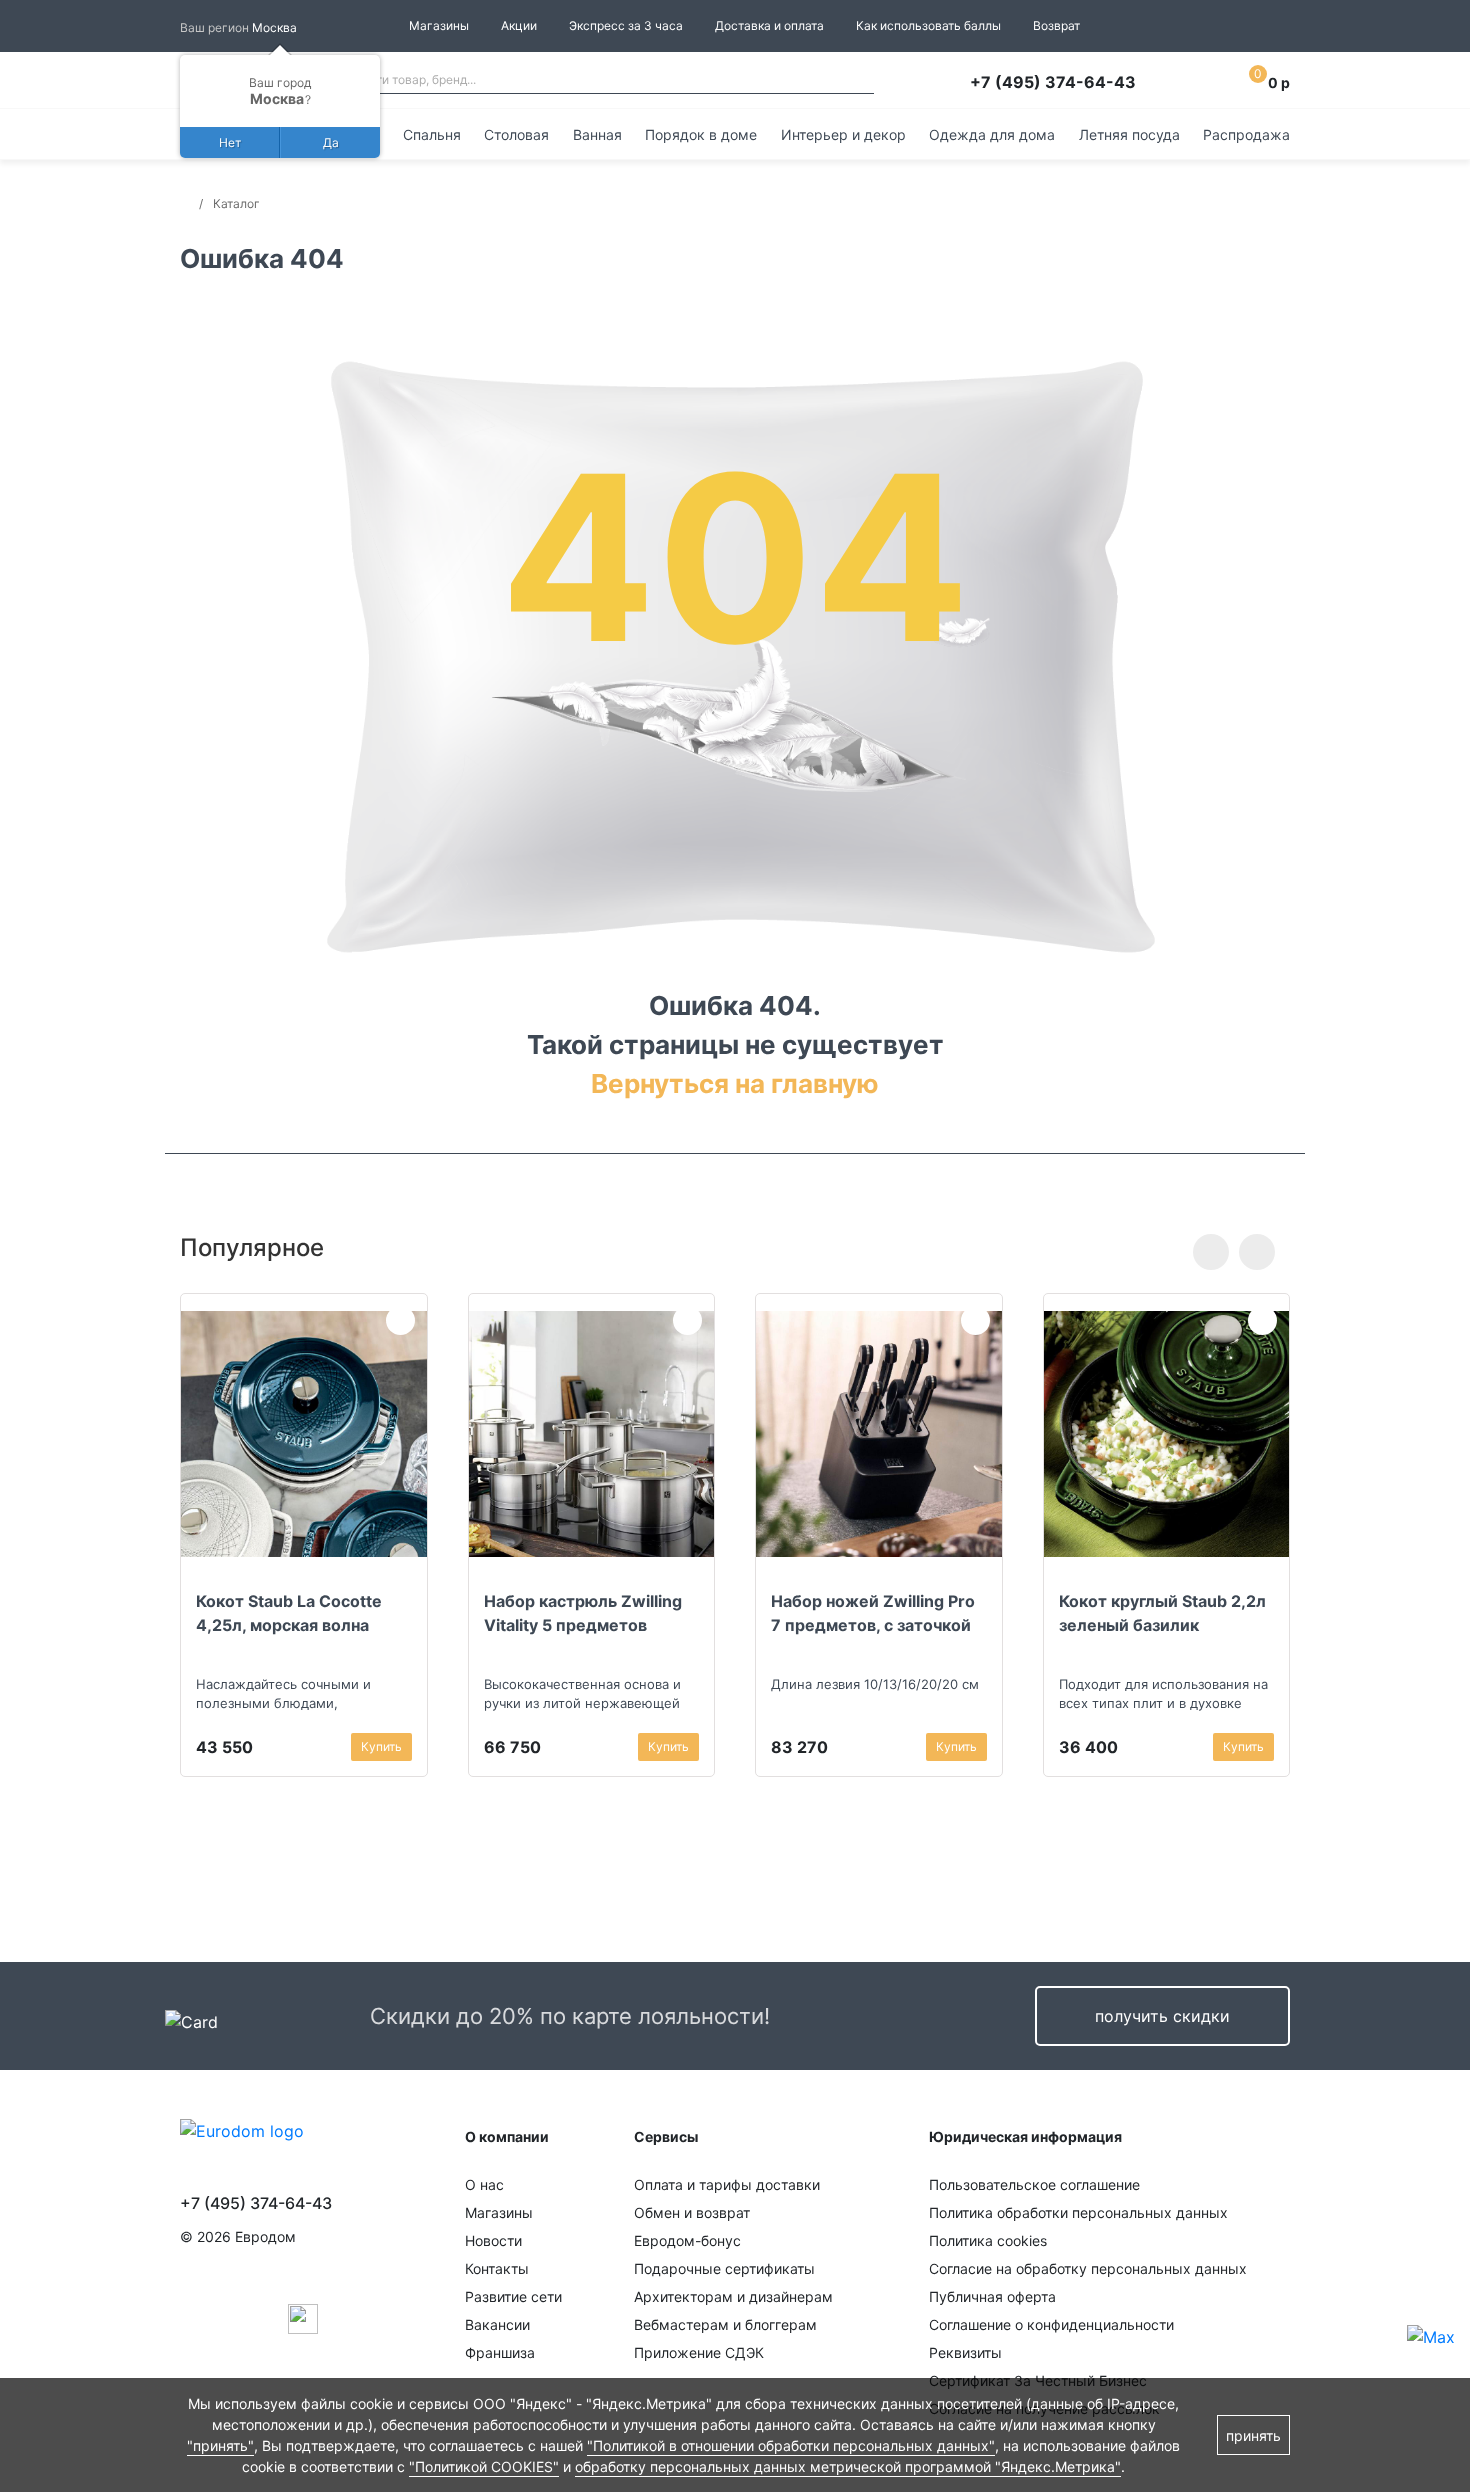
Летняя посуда (1129, 134)
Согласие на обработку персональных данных (1088, 2268)
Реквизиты (965, 2352)
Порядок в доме (701, 134)
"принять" (220, 2445)
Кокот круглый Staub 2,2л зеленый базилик (1162, 1613)
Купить (381, 1746)
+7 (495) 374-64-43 (1053, 82)
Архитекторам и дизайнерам (733, 2296)
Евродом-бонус (687, 2240)
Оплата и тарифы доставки (727, 2184)
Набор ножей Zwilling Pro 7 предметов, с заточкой (873, 1613)
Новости (493, 2240)
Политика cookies (988, 2240)
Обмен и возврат (692, 2212)
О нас (484, 2184)
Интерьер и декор (843, 134)
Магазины (439, 25)
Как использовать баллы (928, 25)
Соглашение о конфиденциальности (1051, 2324)
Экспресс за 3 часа (626, 25)
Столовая (516, 134)
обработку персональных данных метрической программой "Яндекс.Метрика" (848, 2466)
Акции (519, 25)
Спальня (432, 134)
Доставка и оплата (769, 25)
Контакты (497, 2268)
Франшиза (500, 2352)
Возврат (1056, 25)
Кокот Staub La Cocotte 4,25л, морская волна (289, 1613)
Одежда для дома (992, 134)
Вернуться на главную (735, 1083)
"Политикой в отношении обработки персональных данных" (791, 2445)
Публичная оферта (992, 2296)
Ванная (597, 134)
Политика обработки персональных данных (1078, 2212)
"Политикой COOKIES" (484, 2466)
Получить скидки (1162, 2016)
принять (1253, 2435)
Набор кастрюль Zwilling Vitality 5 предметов (583, 1613)
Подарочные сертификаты (724, 2268)
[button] (1211, 1252)
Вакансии (497, 2324)
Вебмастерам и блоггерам (725, 2324)
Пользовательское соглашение (1034, 2184)
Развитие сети (513, 2296)
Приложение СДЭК (699, 2352)
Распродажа (1246, 134)
